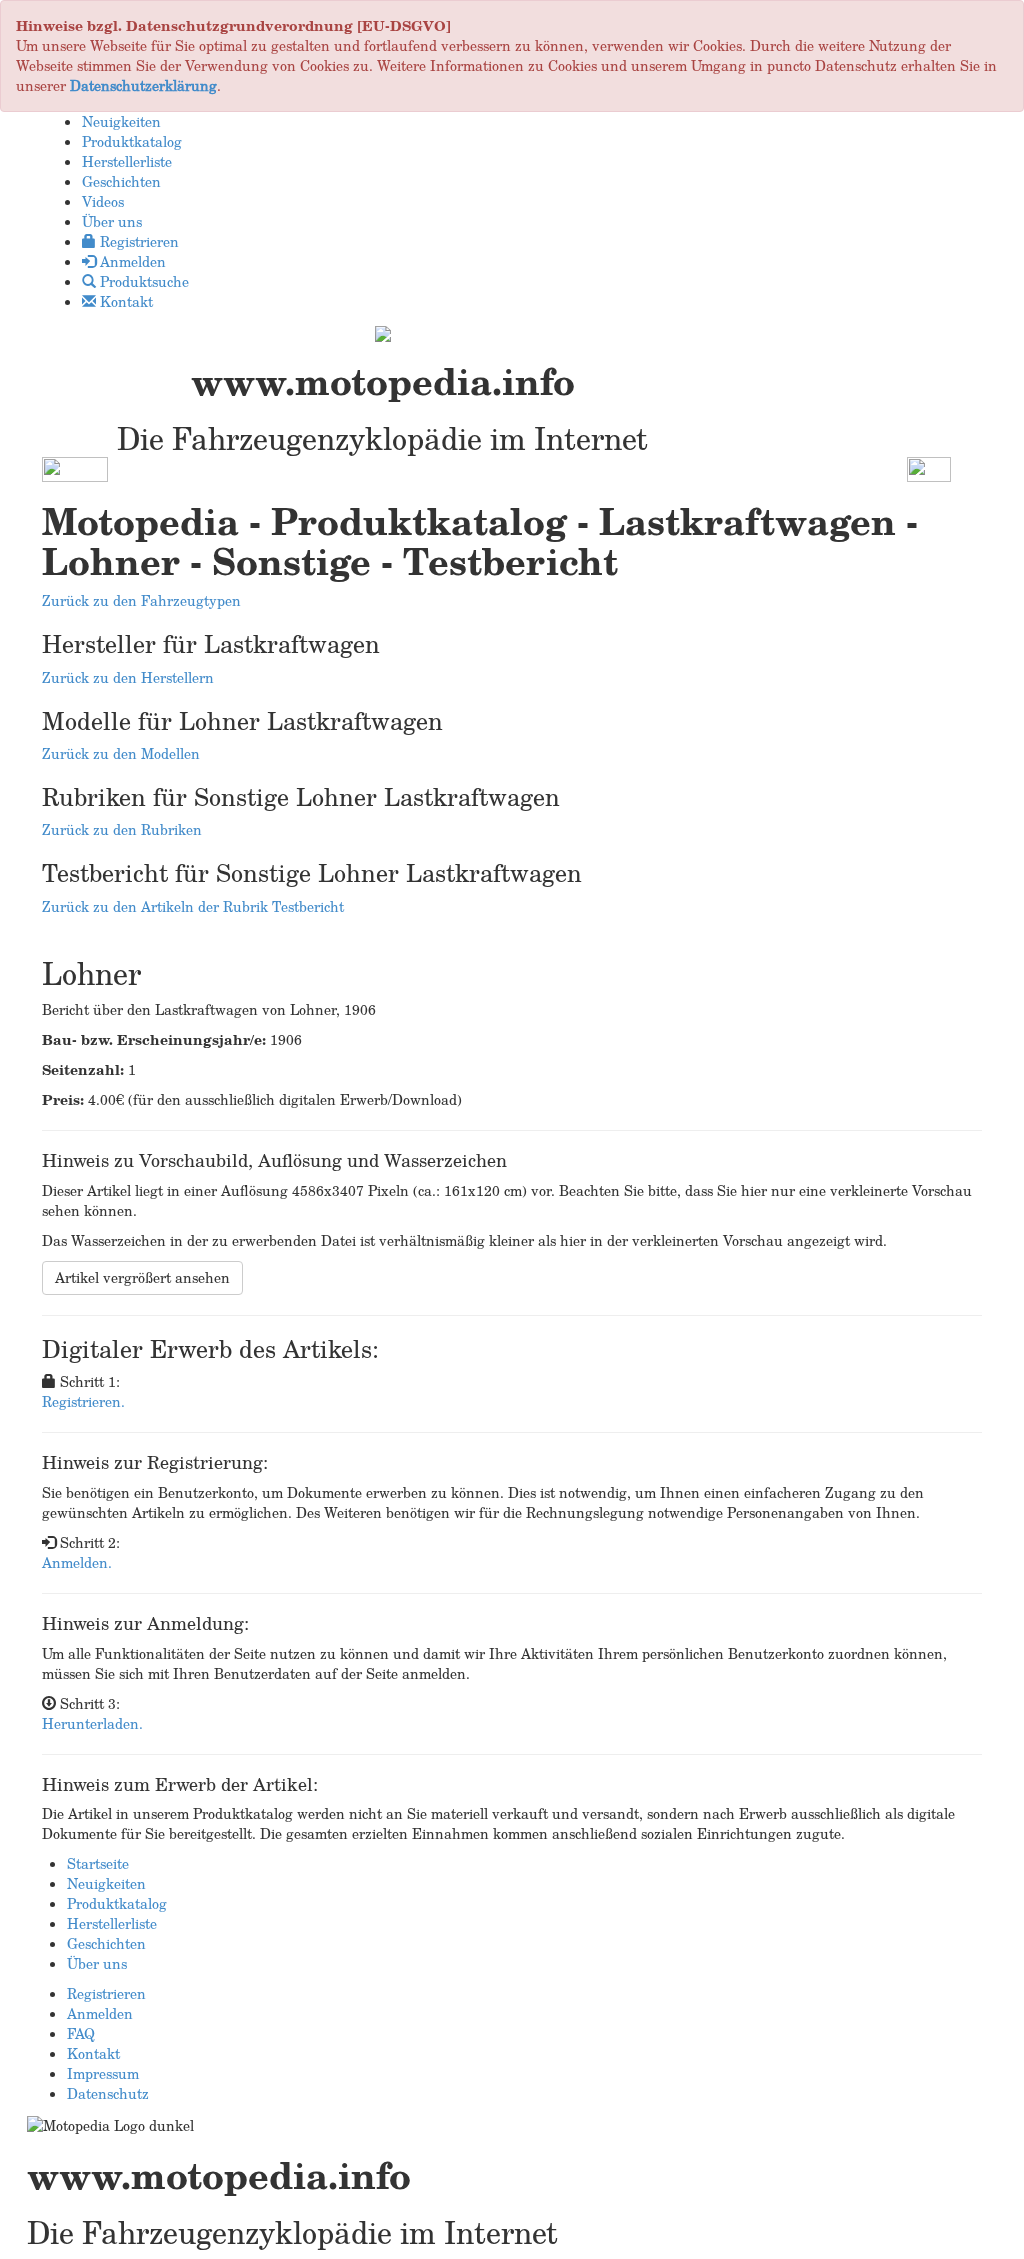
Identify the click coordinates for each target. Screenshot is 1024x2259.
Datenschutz (108, 2093)
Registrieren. (83, 1401)
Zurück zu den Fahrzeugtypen (141, 600)
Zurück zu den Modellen (121, 753)
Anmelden (100, 2013)
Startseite (98, 1863)
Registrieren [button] (137, 241)
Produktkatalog (117, 1903)
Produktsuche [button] (142, 281)
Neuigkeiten (106, 1883)
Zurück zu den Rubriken (122, 829)
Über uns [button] (112, 221)
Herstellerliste (112, 1923)
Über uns (97, 1963)
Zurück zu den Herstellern (128, 677)
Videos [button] (103, 201)
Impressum (103, 2073)
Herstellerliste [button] (127, 161)
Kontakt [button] (124, 301)
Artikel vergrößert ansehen (142, 1277)
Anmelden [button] (131, 261)
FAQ (81, 2033)
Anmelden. (77, 1562)
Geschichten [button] (121, 181)
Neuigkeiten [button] (121, 121)
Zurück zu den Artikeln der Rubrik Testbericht (193, 906)
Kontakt (93, 2053)
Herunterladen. (92, 1723)
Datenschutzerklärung (143, 85)
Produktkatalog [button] (132, 141)
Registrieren (106, 1993)
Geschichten (106, 1943)
